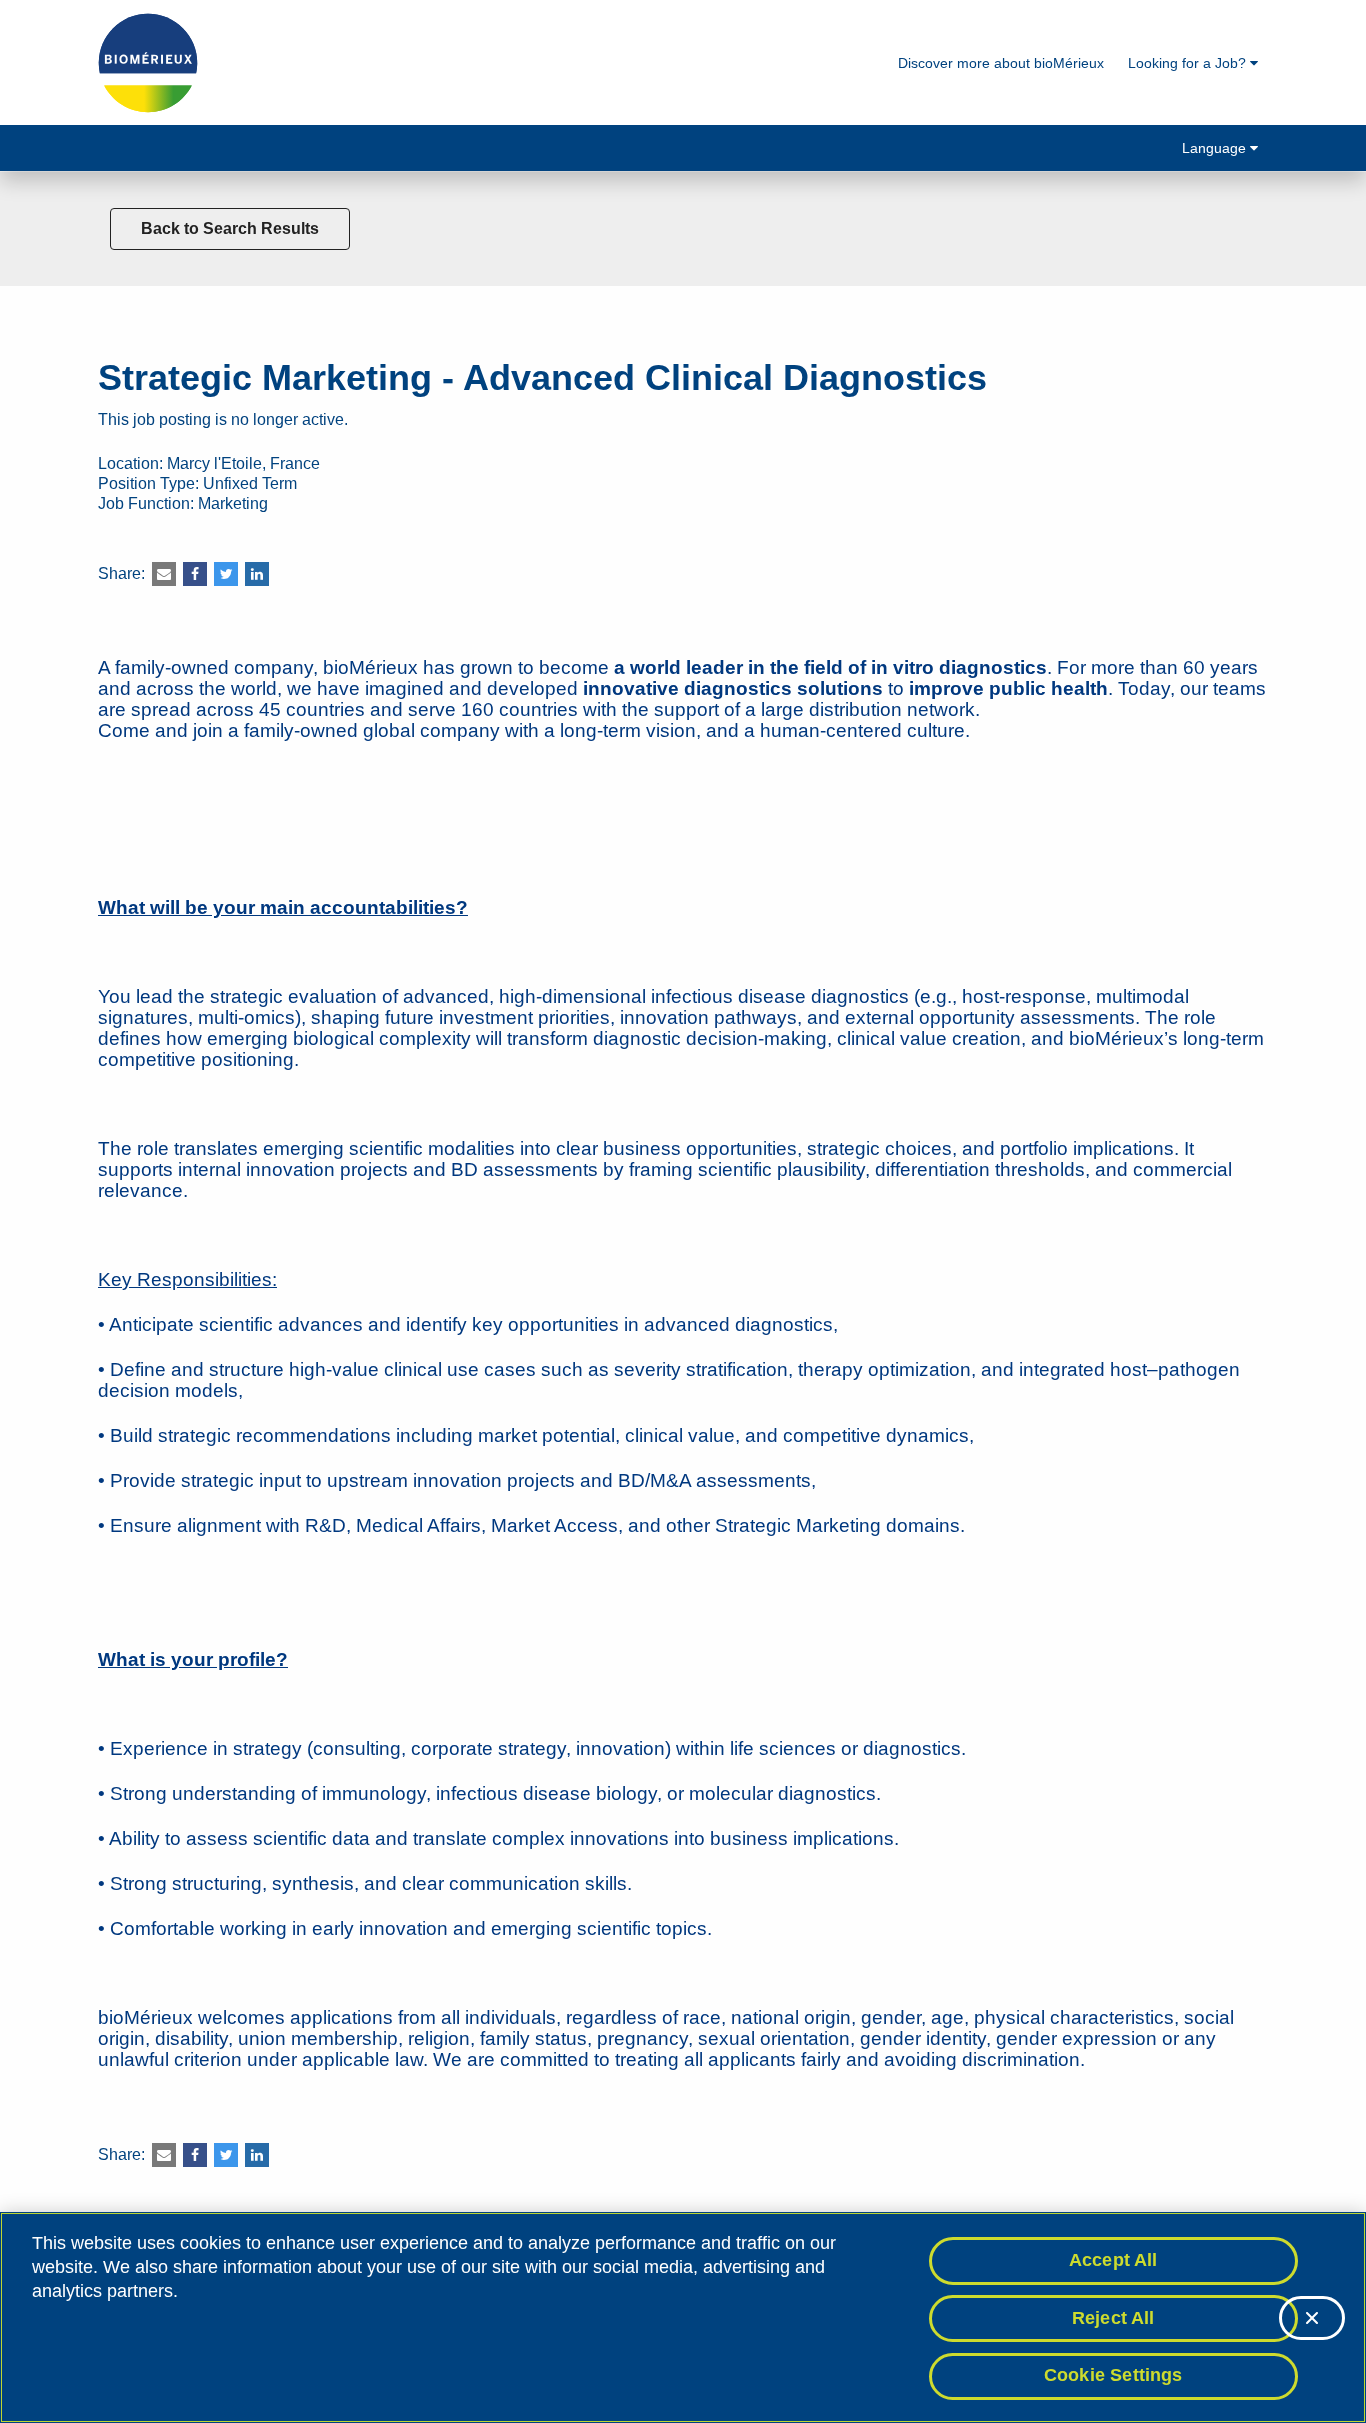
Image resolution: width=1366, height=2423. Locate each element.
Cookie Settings (1113, 2375)
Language (1216, 148)
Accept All (1113, 2260)
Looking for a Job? (1189, 63)
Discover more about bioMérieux (1001, 63)
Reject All (1113, 2318)
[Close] (1312, 2318)
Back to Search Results (230, 228)
